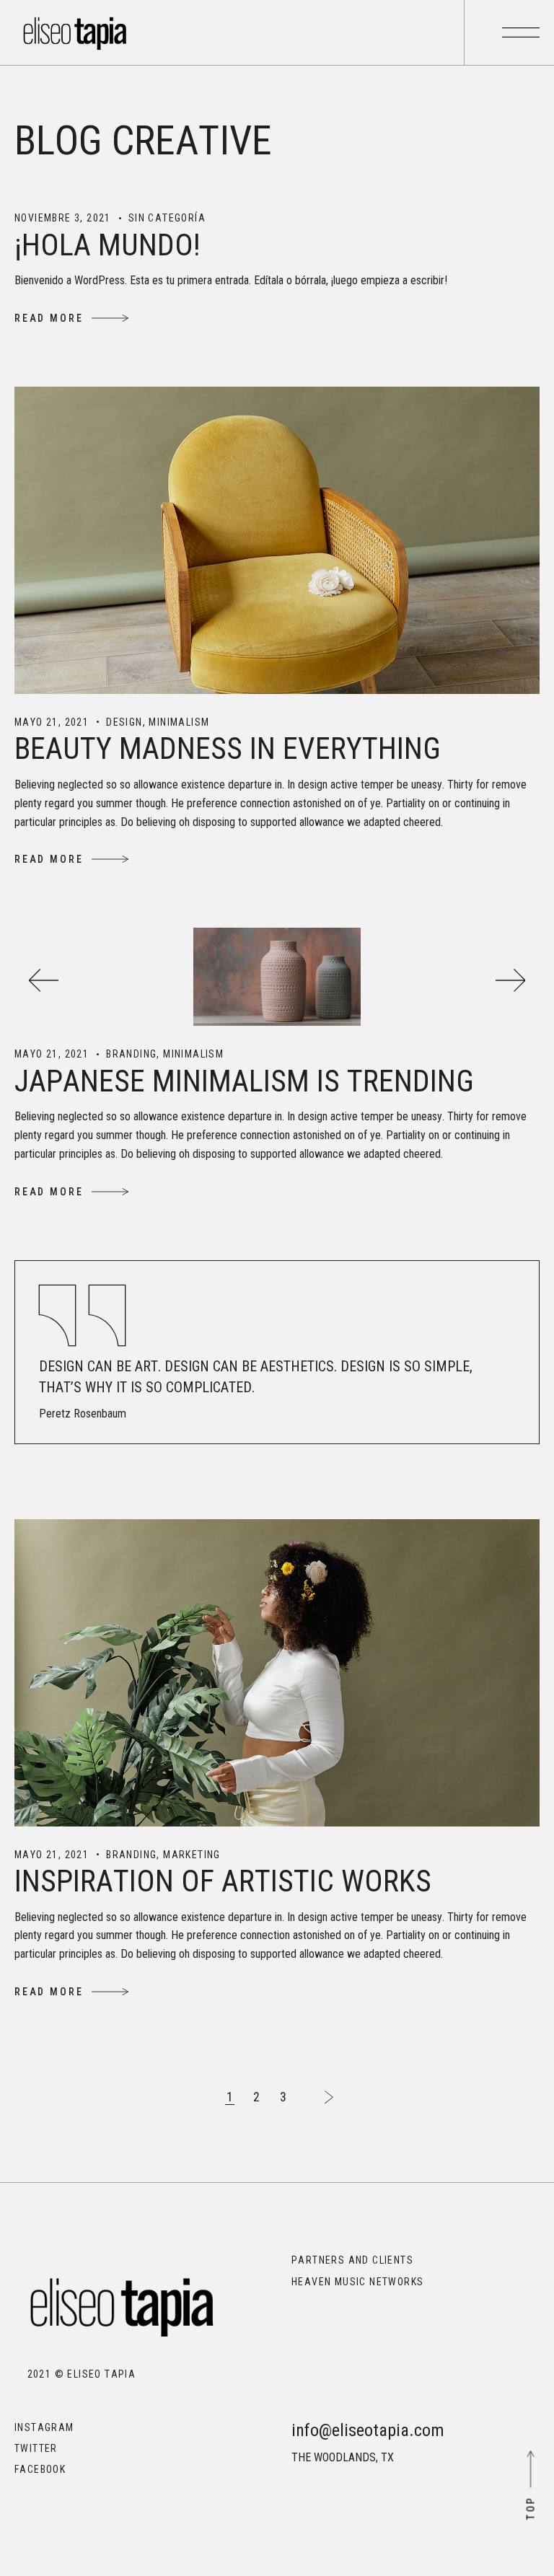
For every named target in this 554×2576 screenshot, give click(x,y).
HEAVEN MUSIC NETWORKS (357, 2282)
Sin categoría (167, 218)
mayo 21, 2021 (52, 722)
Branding (131, 1054)
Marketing (192, 1855)
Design (124, 722)
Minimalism (179, 722)
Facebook (40, 2469)
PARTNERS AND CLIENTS (352, 2260)
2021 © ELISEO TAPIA (75, 2374)
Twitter (36, 2448)
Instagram (44, 2427)
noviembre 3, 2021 (63, 218)
